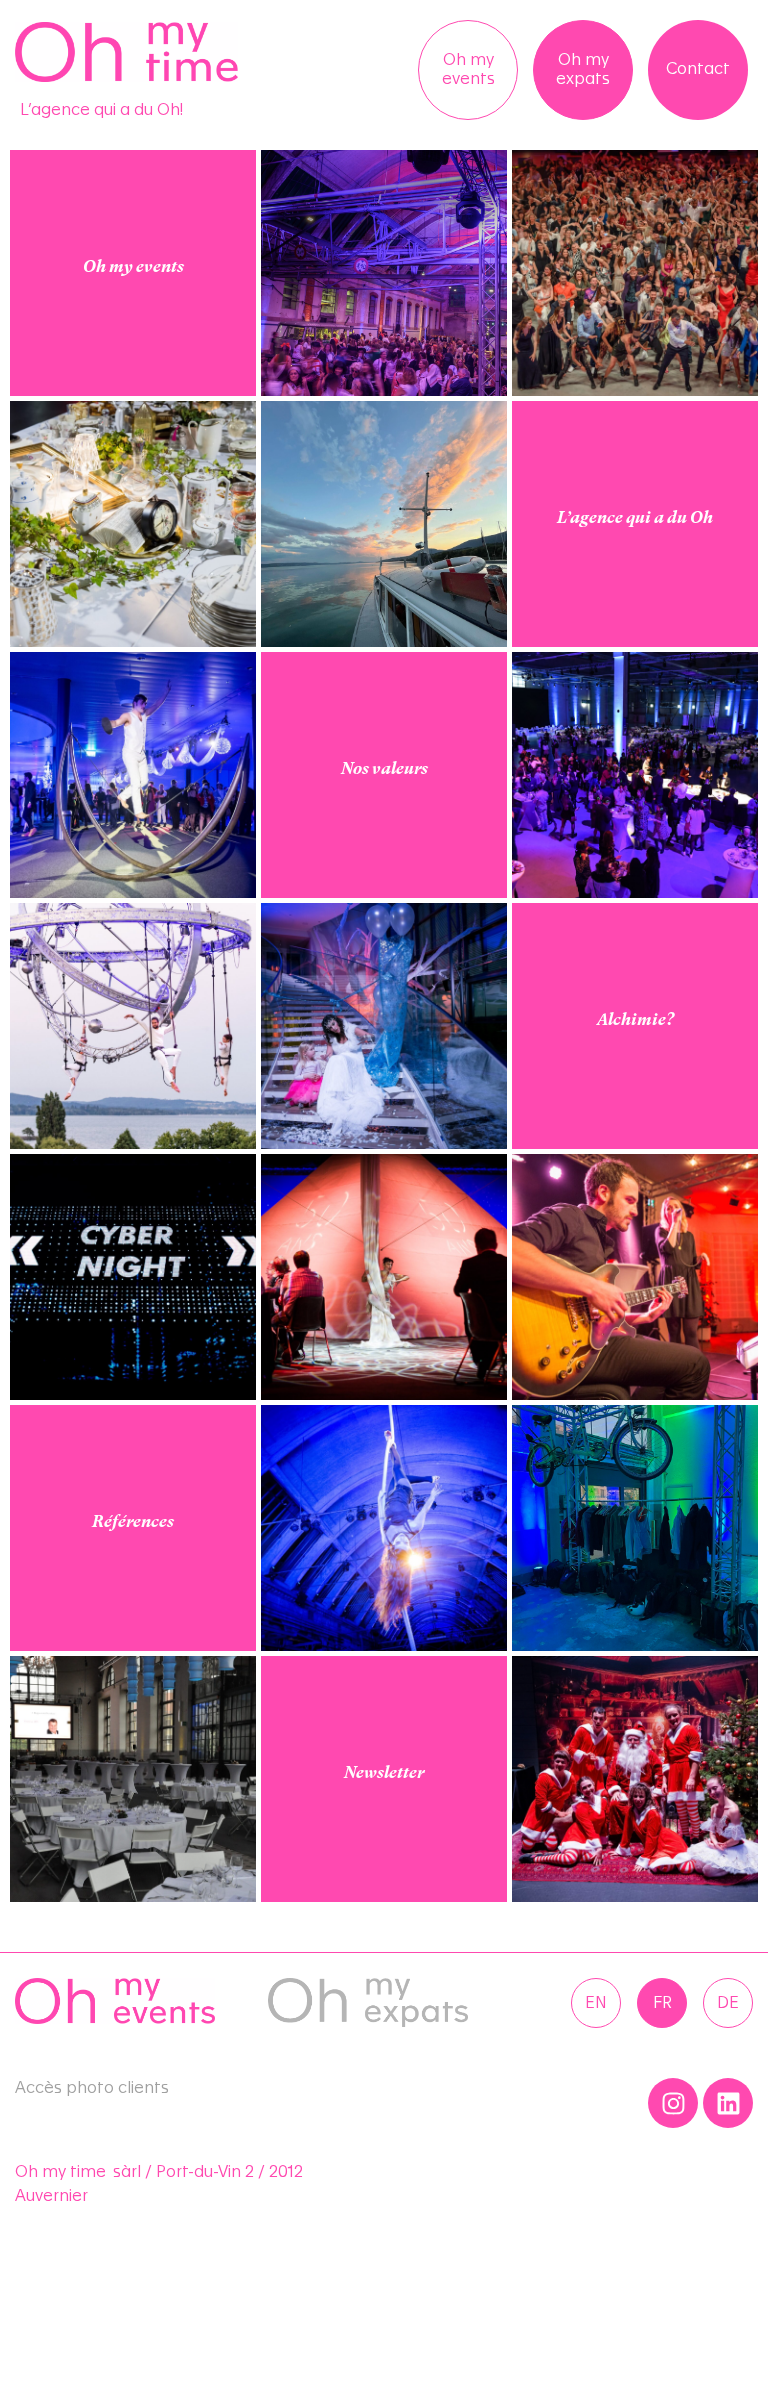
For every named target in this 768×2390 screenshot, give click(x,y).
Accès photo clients (92, 2088)
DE (728, 2003)
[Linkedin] (728, 2103)
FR (662, 2003)
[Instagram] (673, 2103)
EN (596, 2003)
